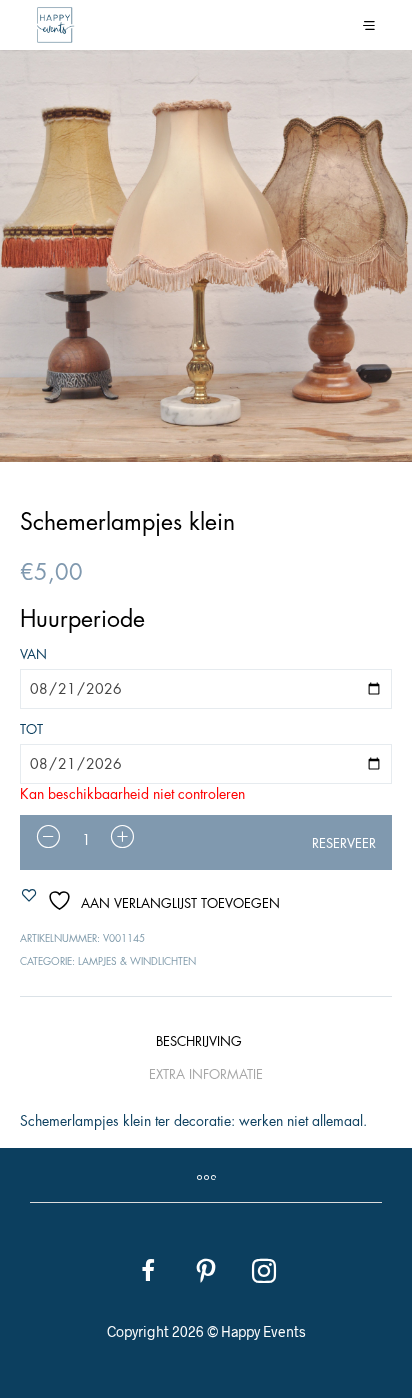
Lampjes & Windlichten (137, 962)
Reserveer (344, 843)
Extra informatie (206, 1074)
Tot (31, 729)
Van (33, 654)
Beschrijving (199, 1041)
